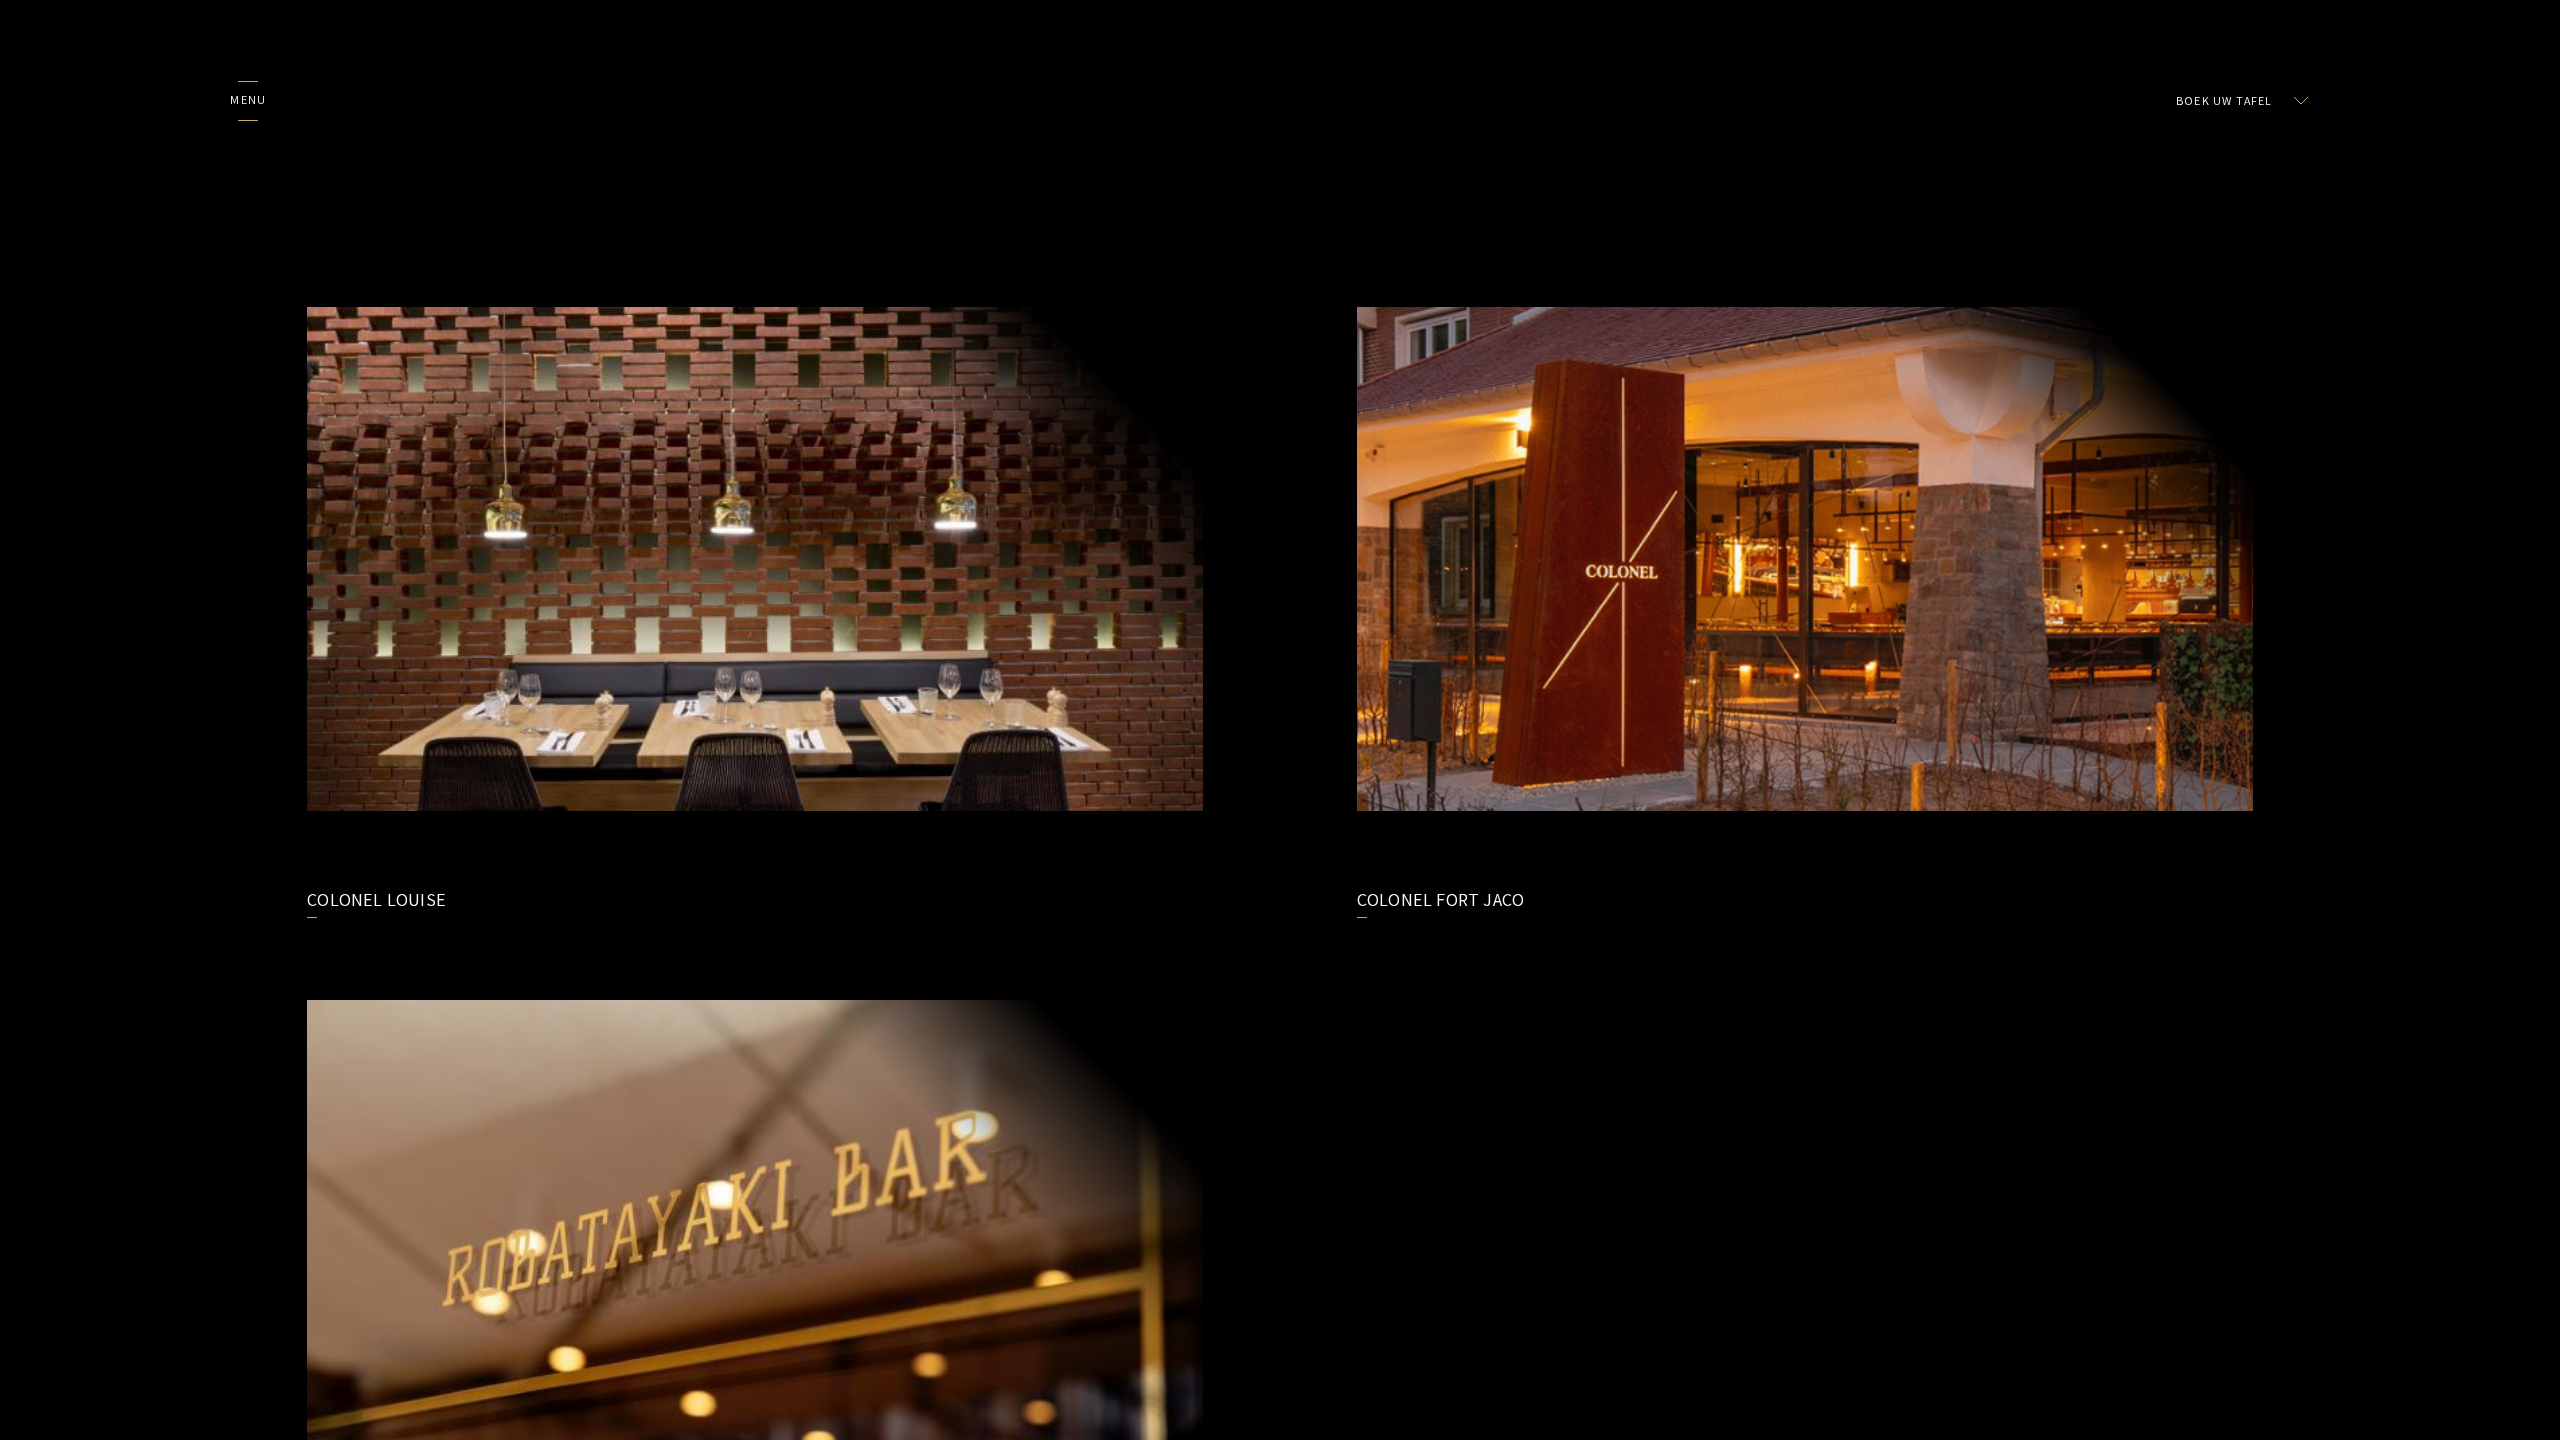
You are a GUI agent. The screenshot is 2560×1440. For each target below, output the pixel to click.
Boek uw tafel (2224, 100)
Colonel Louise (376, 899)
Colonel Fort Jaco (1440, 899)
